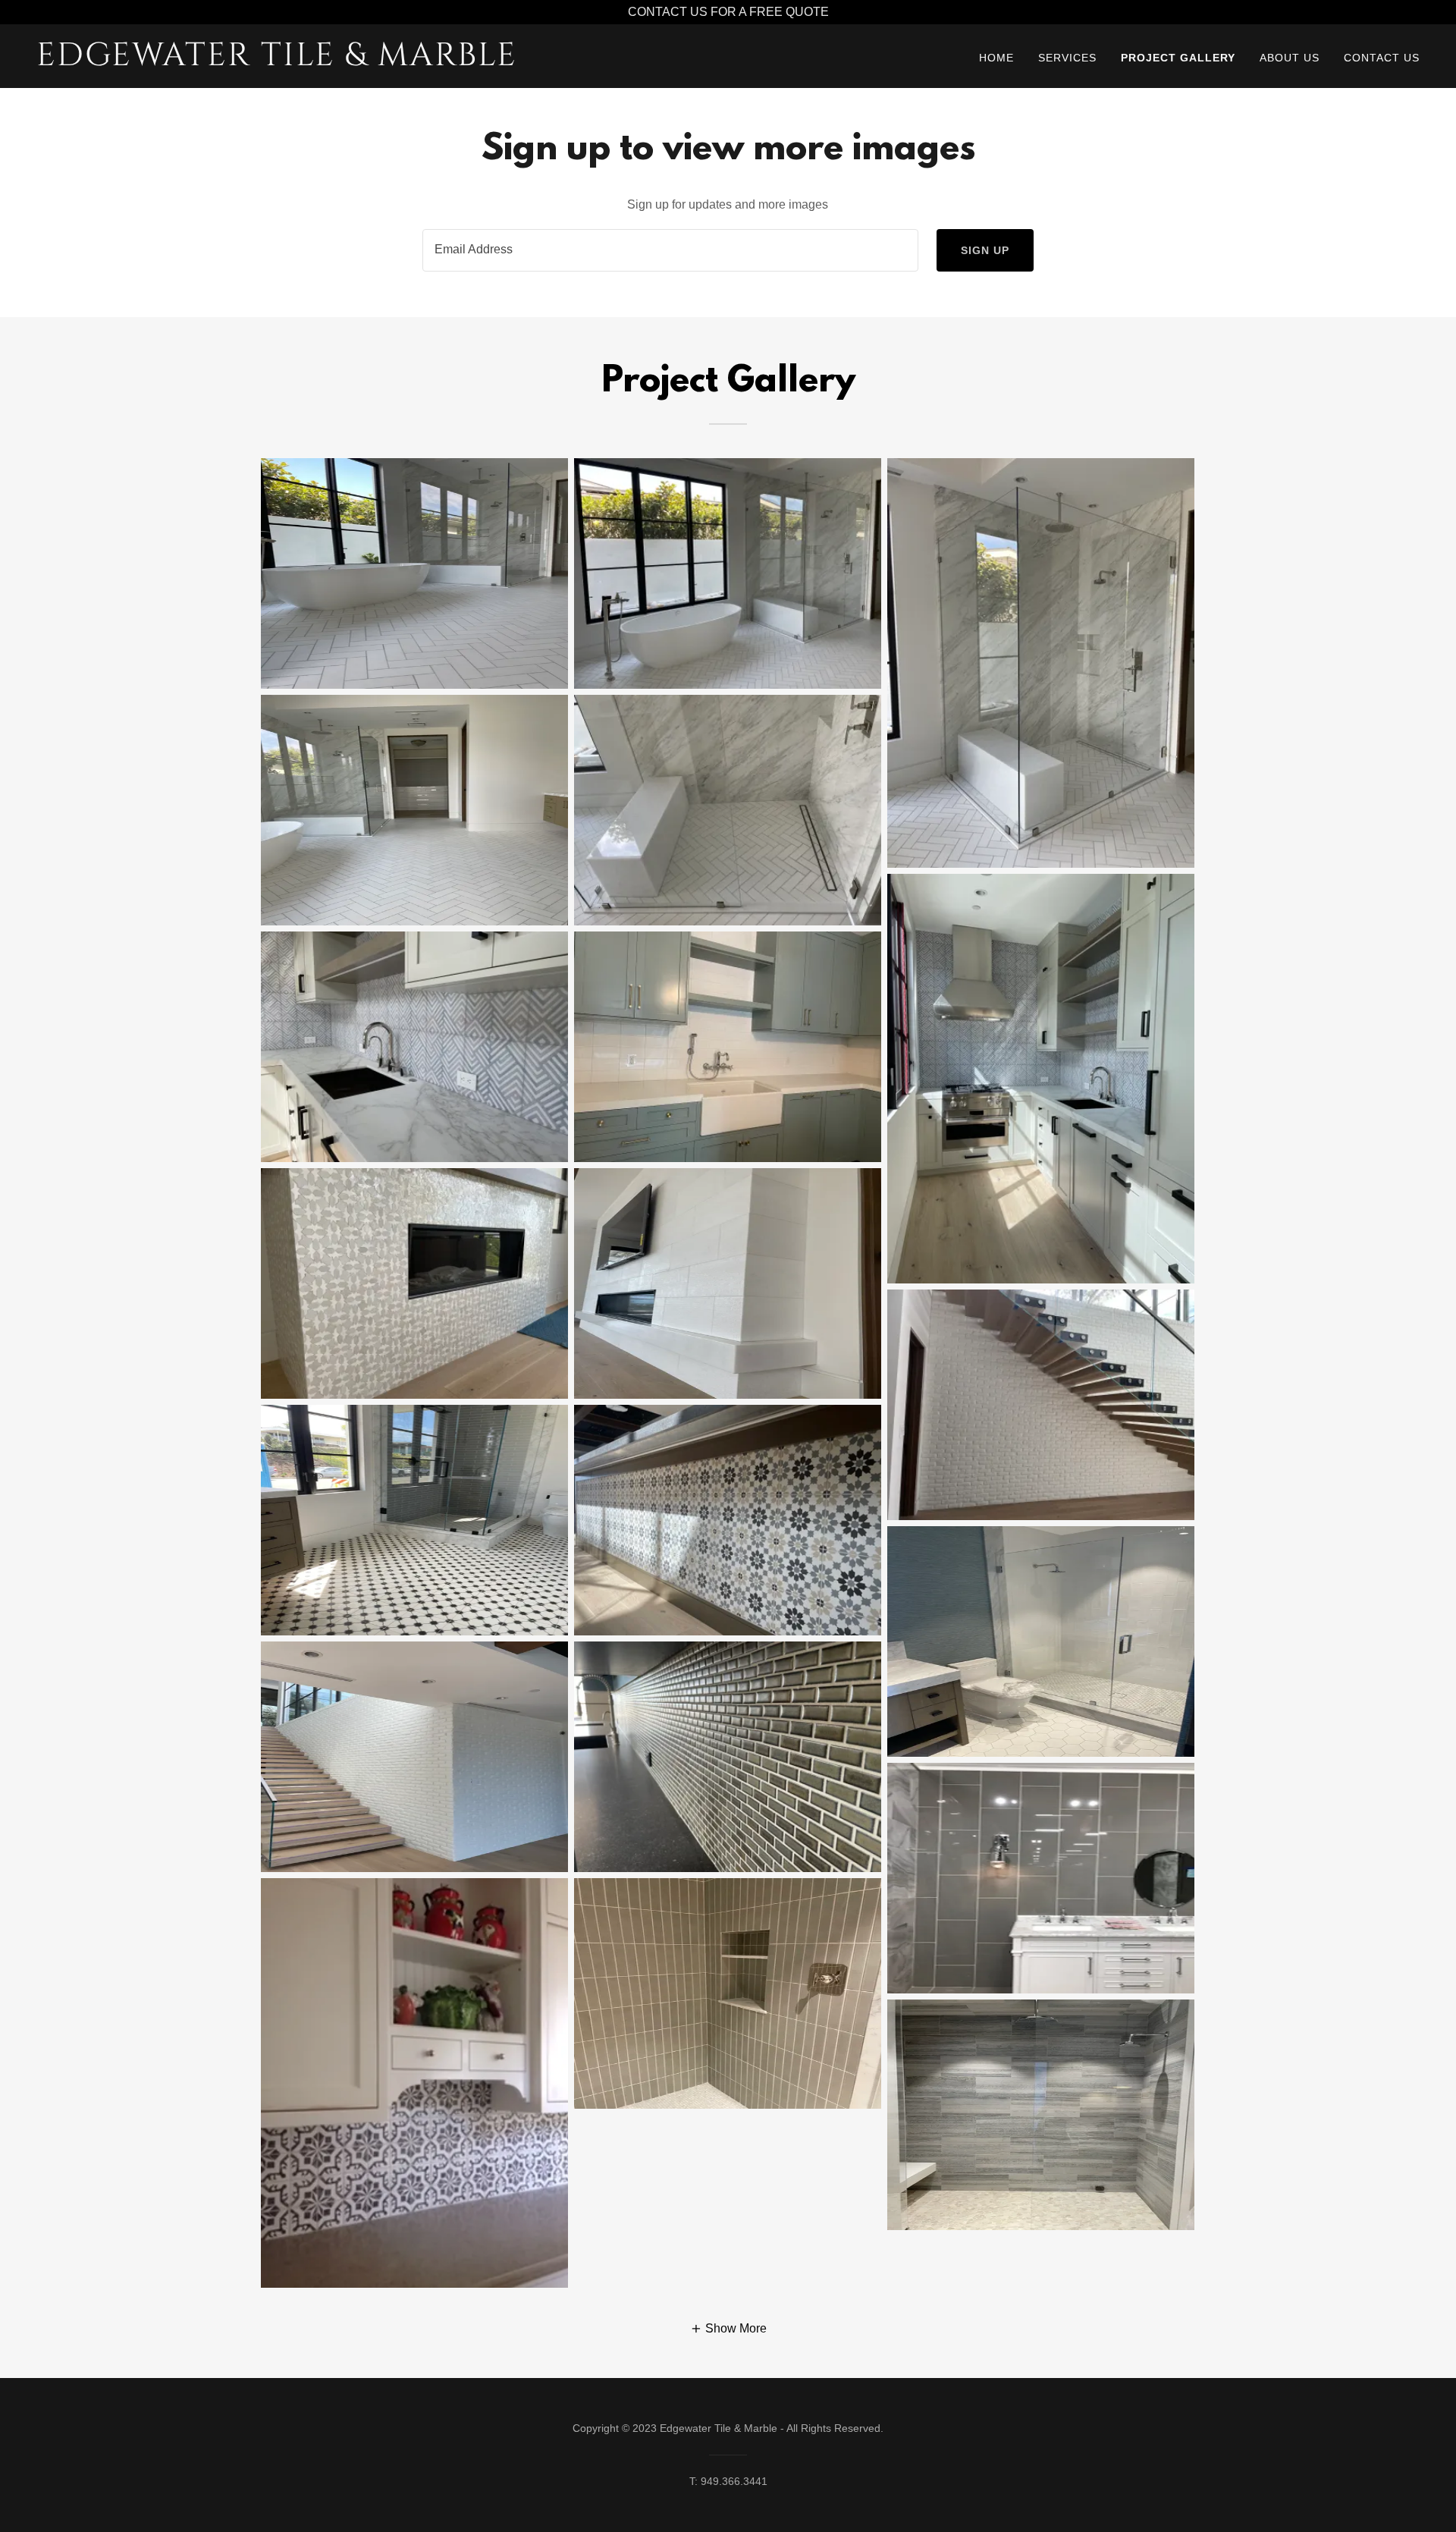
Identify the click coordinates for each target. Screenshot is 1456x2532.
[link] (278, 61)
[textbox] (670, 250)
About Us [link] (1290, 58)
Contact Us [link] (1382, 58)
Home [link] (996, 58)
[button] (728, 2328)
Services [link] (1067, 58)
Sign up (985, 250)
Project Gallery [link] (1178, 58)
